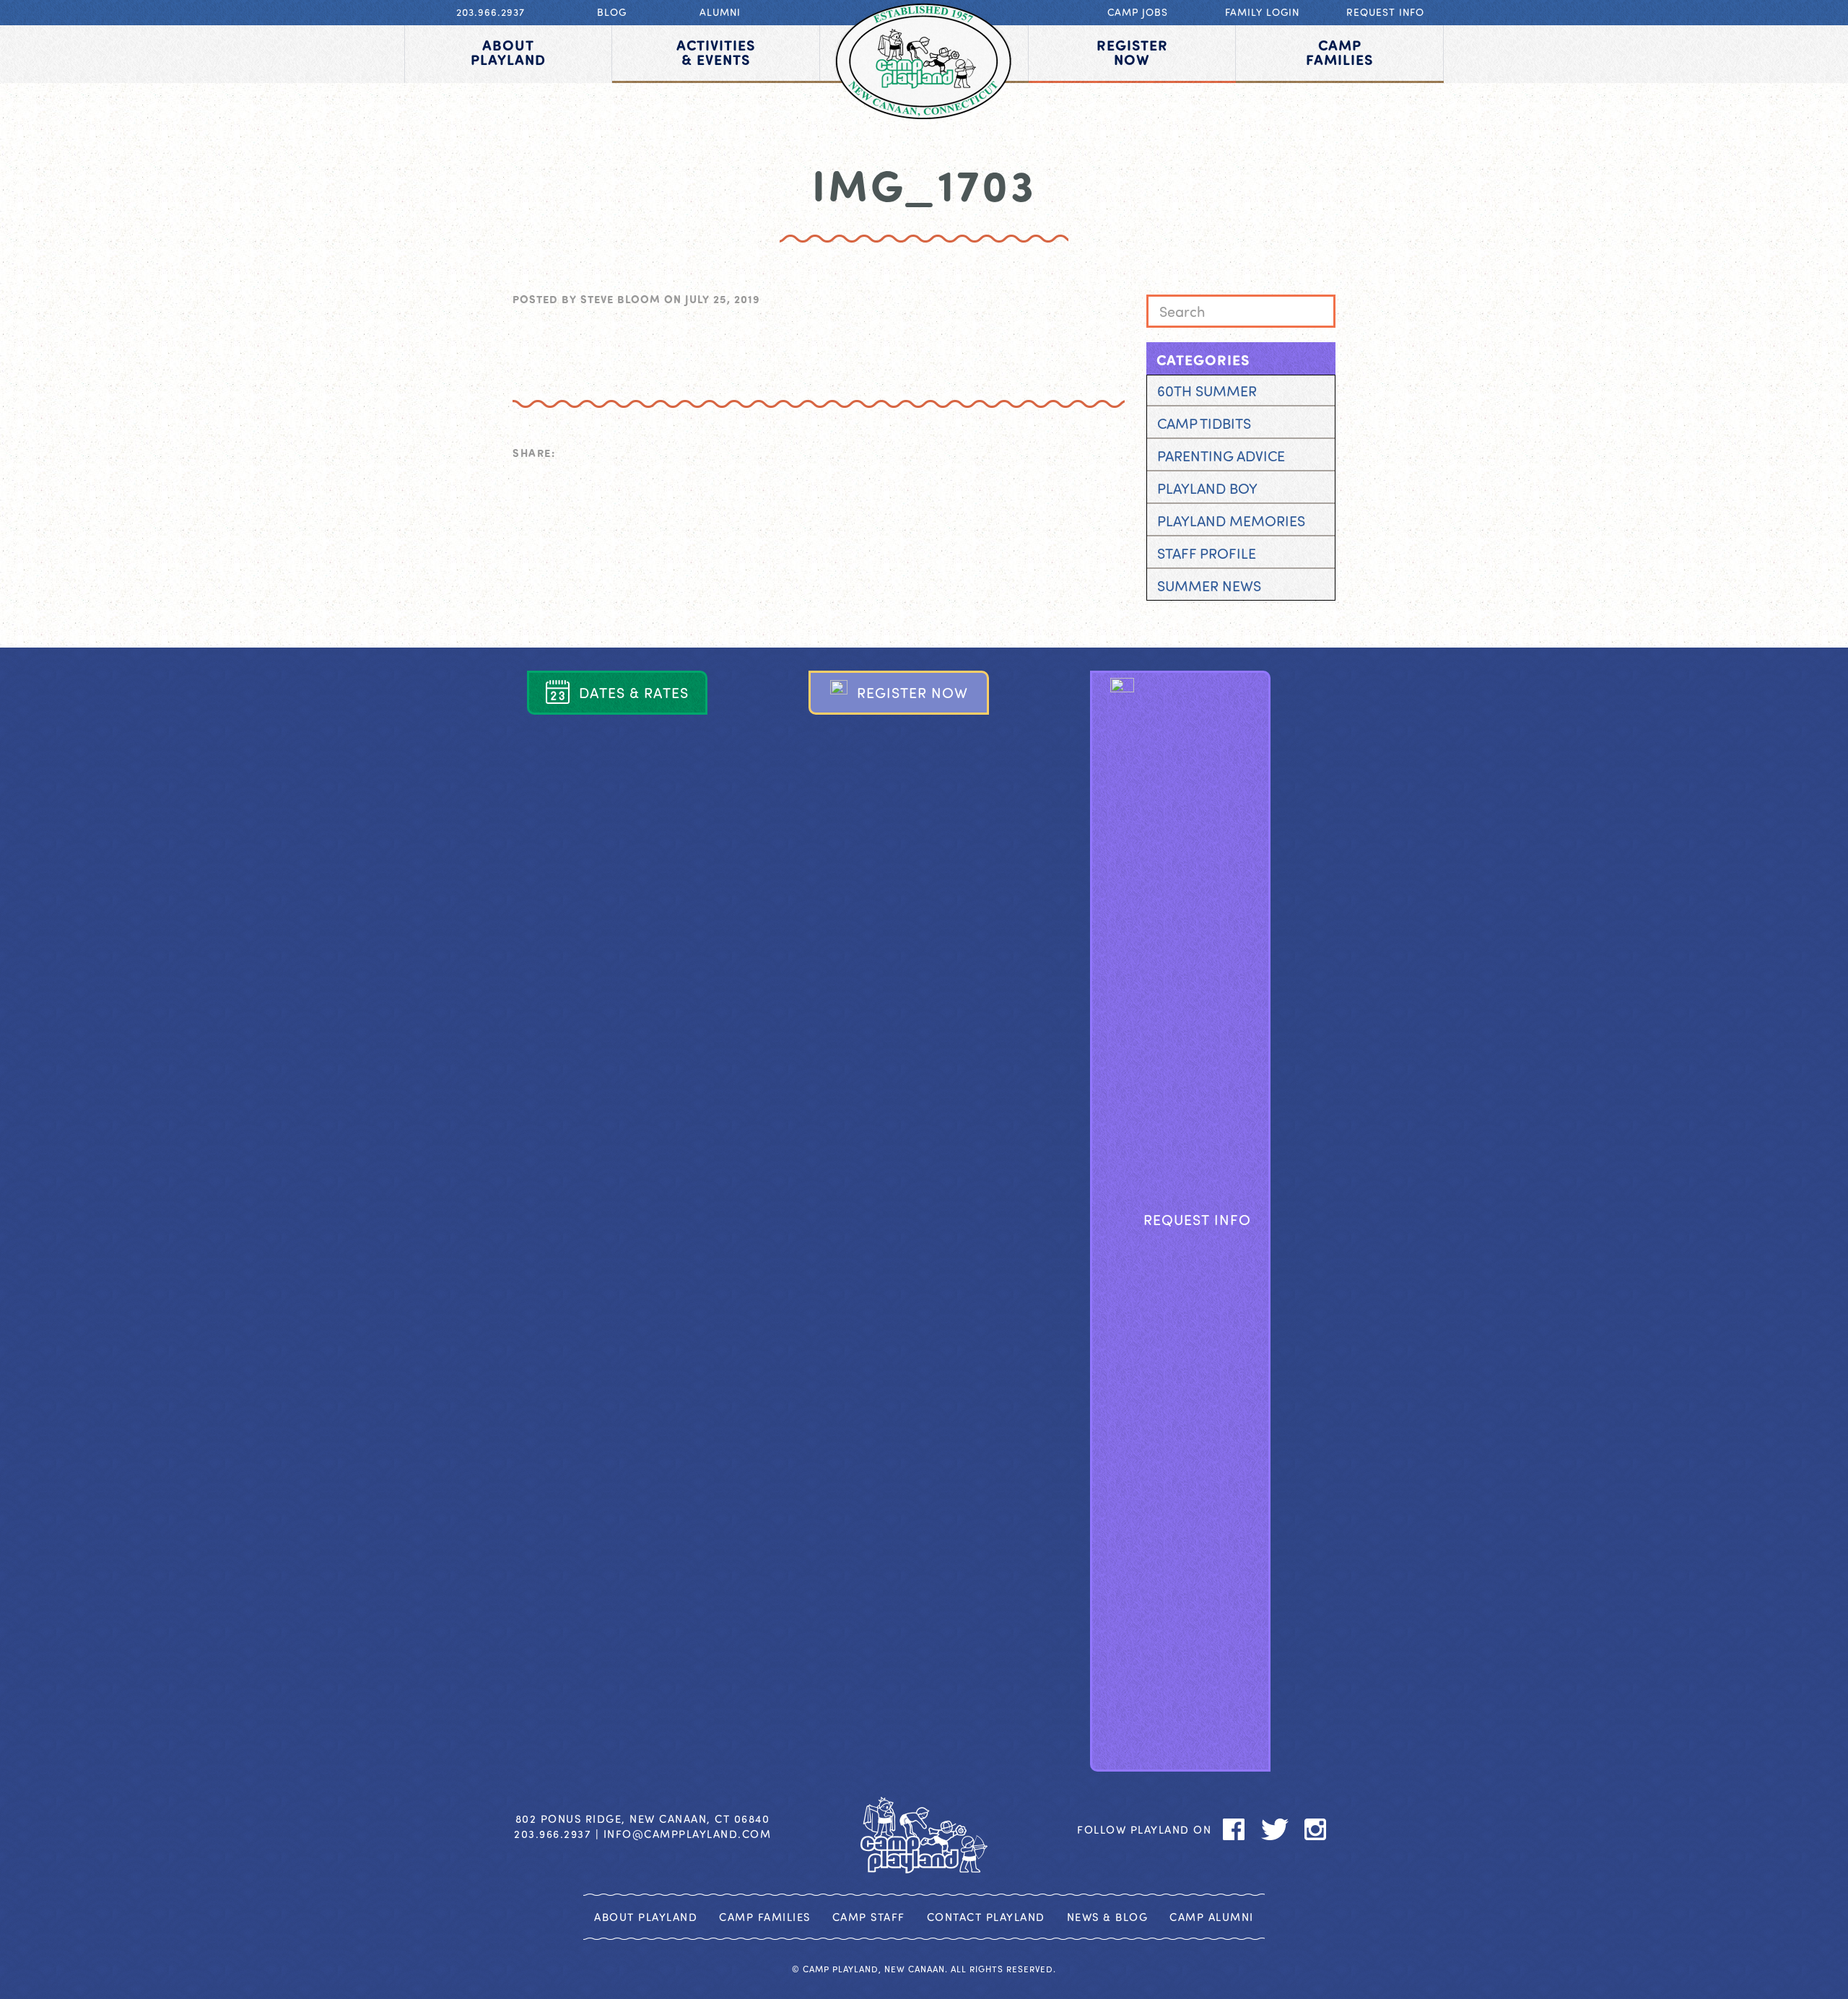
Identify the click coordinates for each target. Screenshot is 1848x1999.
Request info (1385, 12)
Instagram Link (1280, 626)
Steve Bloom (620, 299)
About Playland (646, 1917)
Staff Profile (1207, 553)
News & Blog (1108, 1917)
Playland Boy (1207, 488)
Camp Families (765, 1917)
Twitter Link (1241, 626)
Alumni (720, 12)
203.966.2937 (491, 12)
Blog (612, 12)
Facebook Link (1201, 626)
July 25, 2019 (723, 299)
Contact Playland (986, 1917)
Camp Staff (869, 1917)
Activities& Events (716, 52)
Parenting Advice (1221, 455)
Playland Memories (1231, 520)
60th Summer (1207, 390)
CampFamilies (1339, 52)
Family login (1262, 12)
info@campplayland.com (688, 1834)
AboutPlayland (508, 52)
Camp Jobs (1138, 12)
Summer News (1209, 585)
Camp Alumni (1212, 1917)
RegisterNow (1132, 52)
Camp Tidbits (1204, 423)
